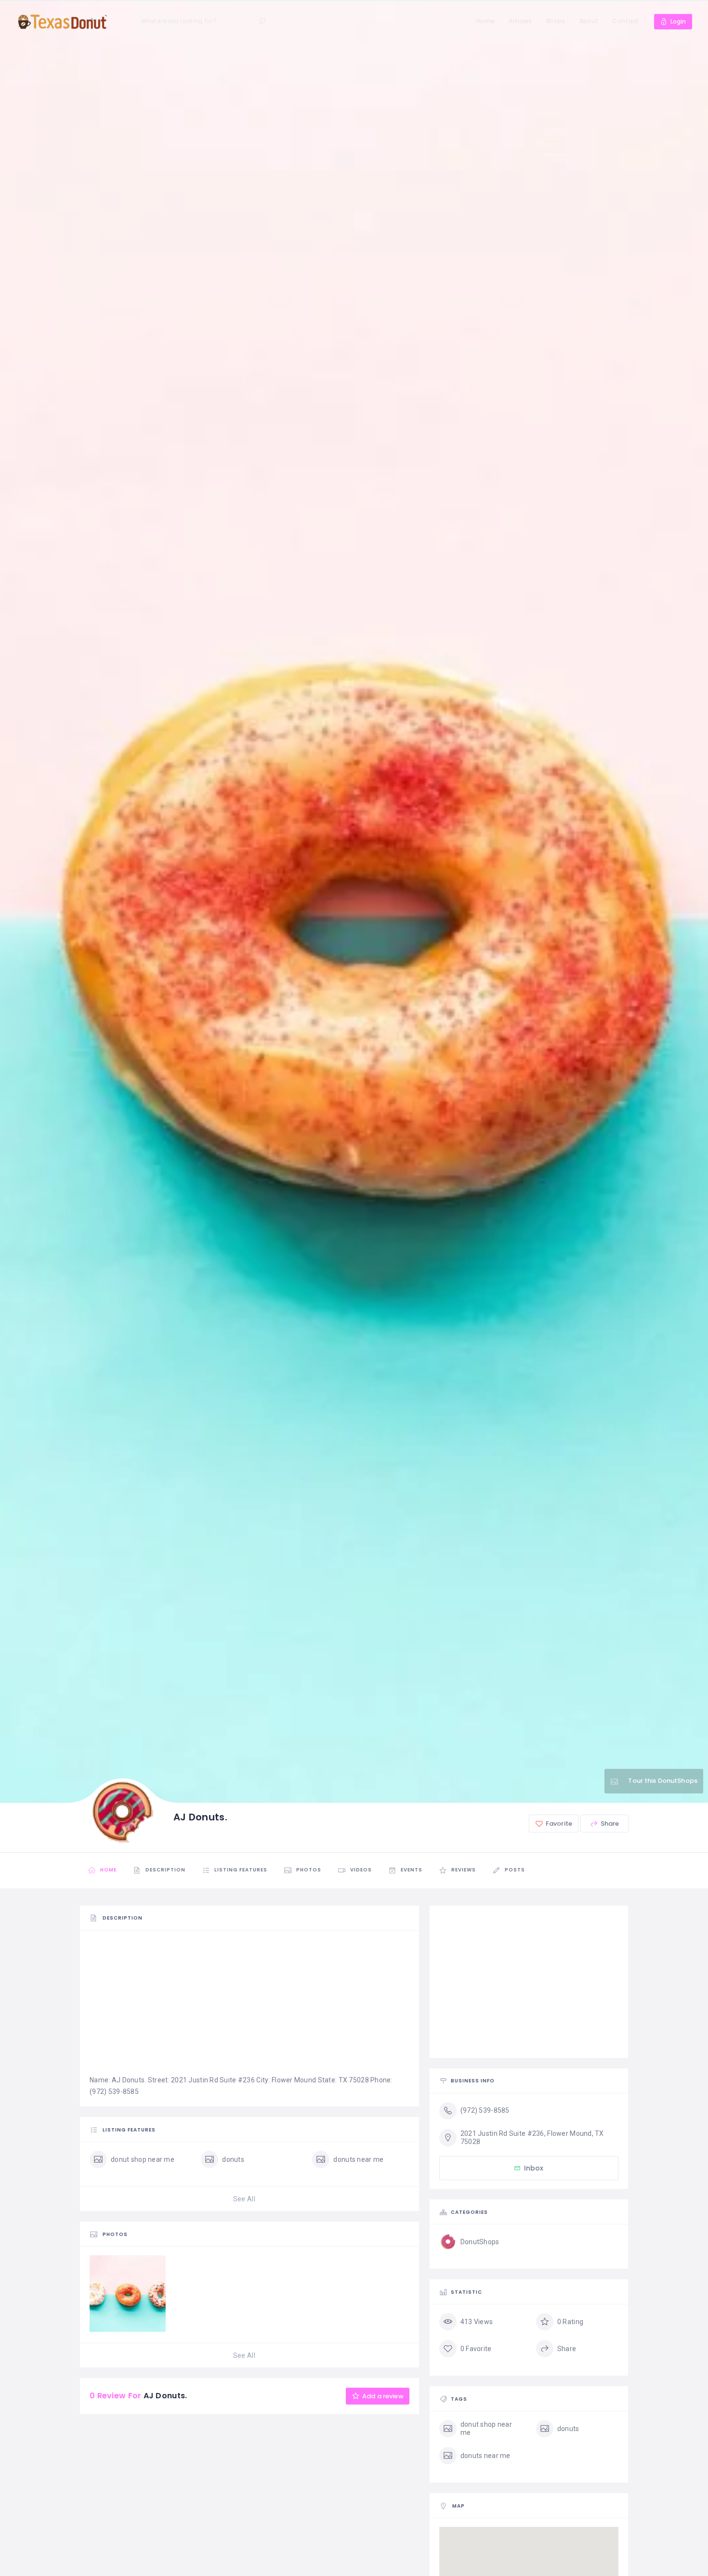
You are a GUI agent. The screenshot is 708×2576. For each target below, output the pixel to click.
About (589, 21)
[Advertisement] (249, 2007)
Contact (625, 21)
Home (485, 21)
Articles (520, 21)
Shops (556, 21)
